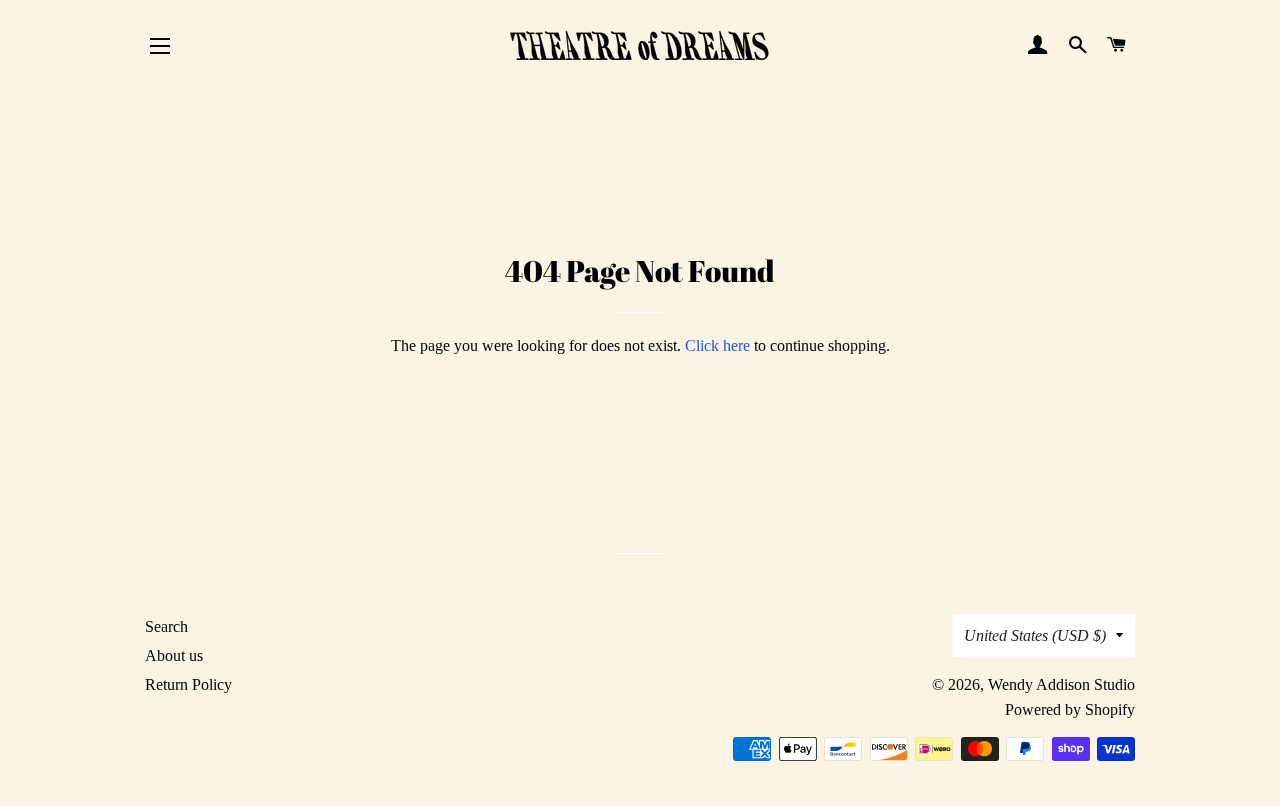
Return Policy (188, 684)
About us (174, 655)
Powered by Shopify (1070, 709)
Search (166, 626)
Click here (717, 345)
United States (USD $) (1035, 635)
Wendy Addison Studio (1061, 684)
